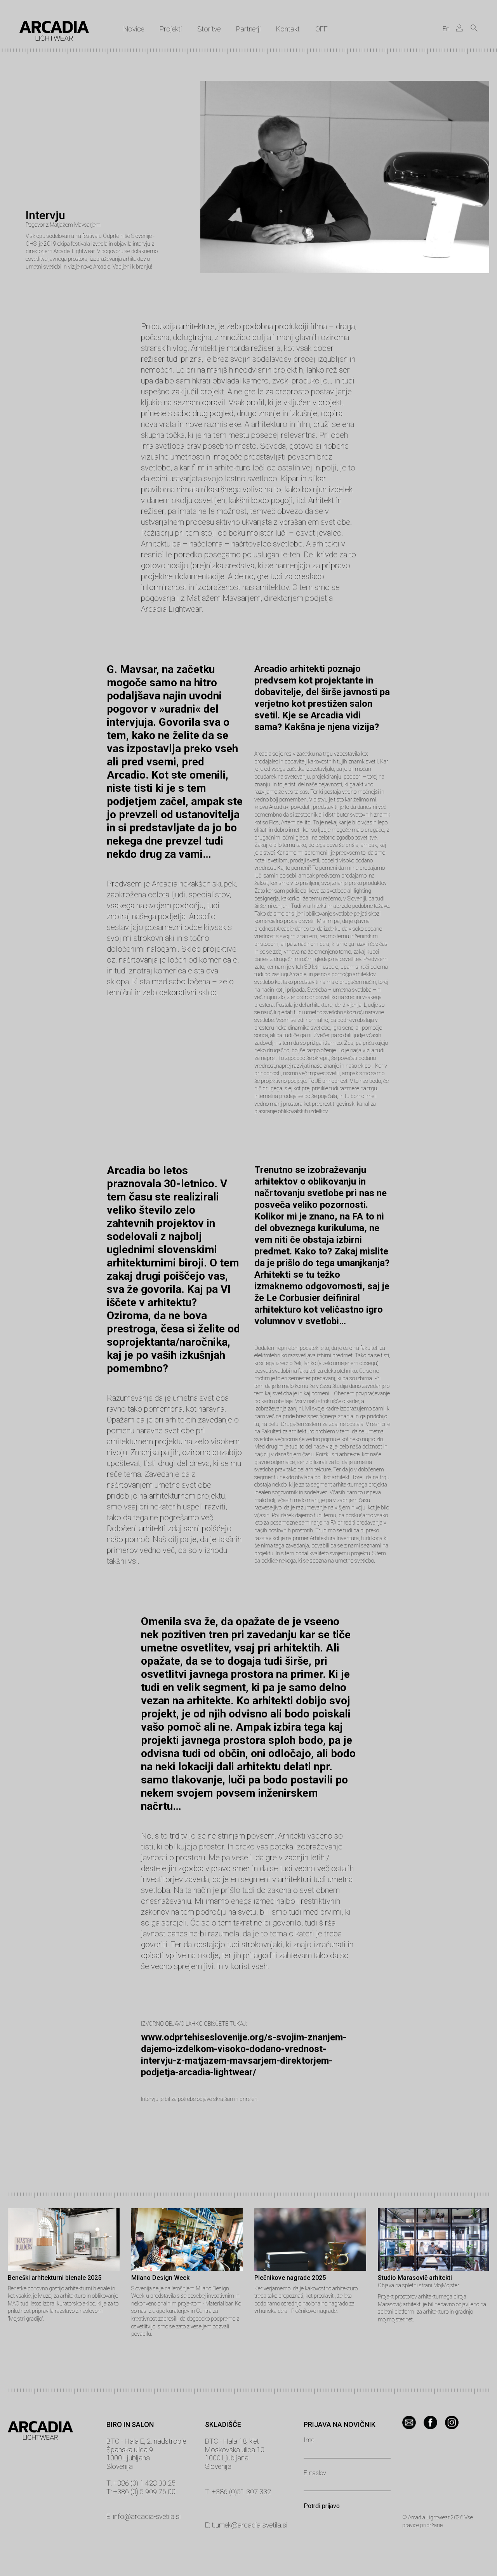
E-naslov (315, 2473)
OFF (321, 29)
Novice (134, 29)
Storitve (209, 29)
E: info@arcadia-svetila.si (143, 2516)
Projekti (171, 29)
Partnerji (248, 29)
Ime (309, 2440)
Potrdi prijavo (322, 2506)
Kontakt (288, 29)
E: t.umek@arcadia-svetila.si (246, 2525)
